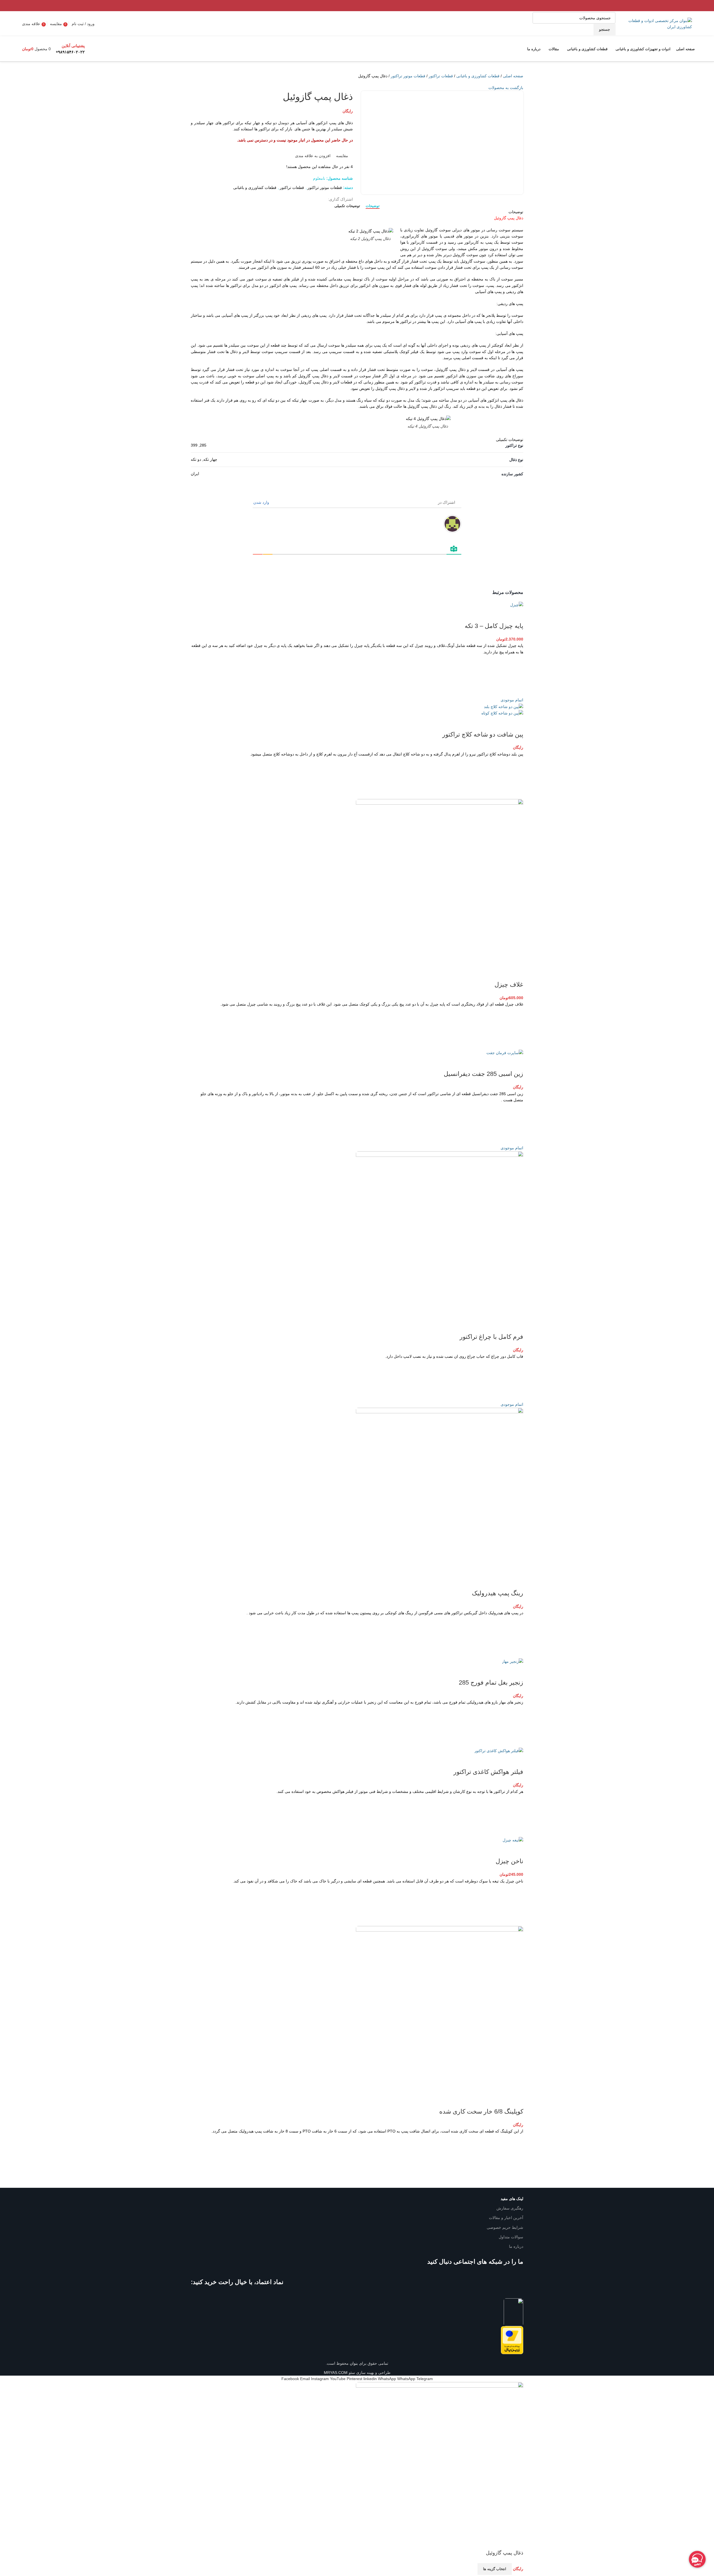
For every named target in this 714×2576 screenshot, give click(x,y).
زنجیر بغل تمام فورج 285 (491, 1682)
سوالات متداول (511, 2237)
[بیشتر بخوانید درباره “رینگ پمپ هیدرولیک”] (516, 1637)
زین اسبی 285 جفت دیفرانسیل (483, 1074)
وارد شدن (262, 502)
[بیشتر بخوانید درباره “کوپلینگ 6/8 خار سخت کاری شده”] (516, 2155)
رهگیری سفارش (510, 2208)
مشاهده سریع (516, 690)
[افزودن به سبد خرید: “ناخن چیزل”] (516, 1905)
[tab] (373, 206)
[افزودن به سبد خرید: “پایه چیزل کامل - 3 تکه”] (516, 676)
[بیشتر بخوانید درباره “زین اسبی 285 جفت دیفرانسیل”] (516, 1124)
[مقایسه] (516, 615)
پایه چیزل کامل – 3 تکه (494, 626)
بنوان (353, 2363)
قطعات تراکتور (441, 76)
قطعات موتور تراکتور (408, 76)
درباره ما (516, 2246)
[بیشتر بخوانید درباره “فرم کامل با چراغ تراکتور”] (516, 1380)
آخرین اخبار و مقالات (506, 2218)
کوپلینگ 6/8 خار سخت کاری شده (481, 2111)
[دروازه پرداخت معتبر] (512, 2340)
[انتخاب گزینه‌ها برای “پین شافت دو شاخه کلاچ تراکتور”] (516, 778)
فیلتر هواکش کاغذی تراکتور (488, 1772)
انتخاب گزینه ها (495, 2569)
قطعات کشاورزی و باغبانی (478, 76)
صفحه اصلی (513, 76)
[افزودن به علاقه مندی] (516, 662)
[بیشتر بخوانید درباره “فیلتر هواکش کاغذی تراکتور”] (516, 1816)
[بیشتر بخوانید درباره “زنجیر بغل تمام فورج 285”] (516, 1726)
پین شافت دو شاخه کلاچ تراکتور (483, 734)
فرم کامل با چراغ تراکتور (491, 1337)
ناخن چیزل (509, 1861)
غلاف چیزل (509, 984)
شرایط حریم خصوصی (505, 2227)
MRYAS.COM (336, 2373)
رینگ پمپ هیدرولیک (498, 1593)
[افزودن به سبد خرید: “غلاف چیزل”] (516, 1028)
